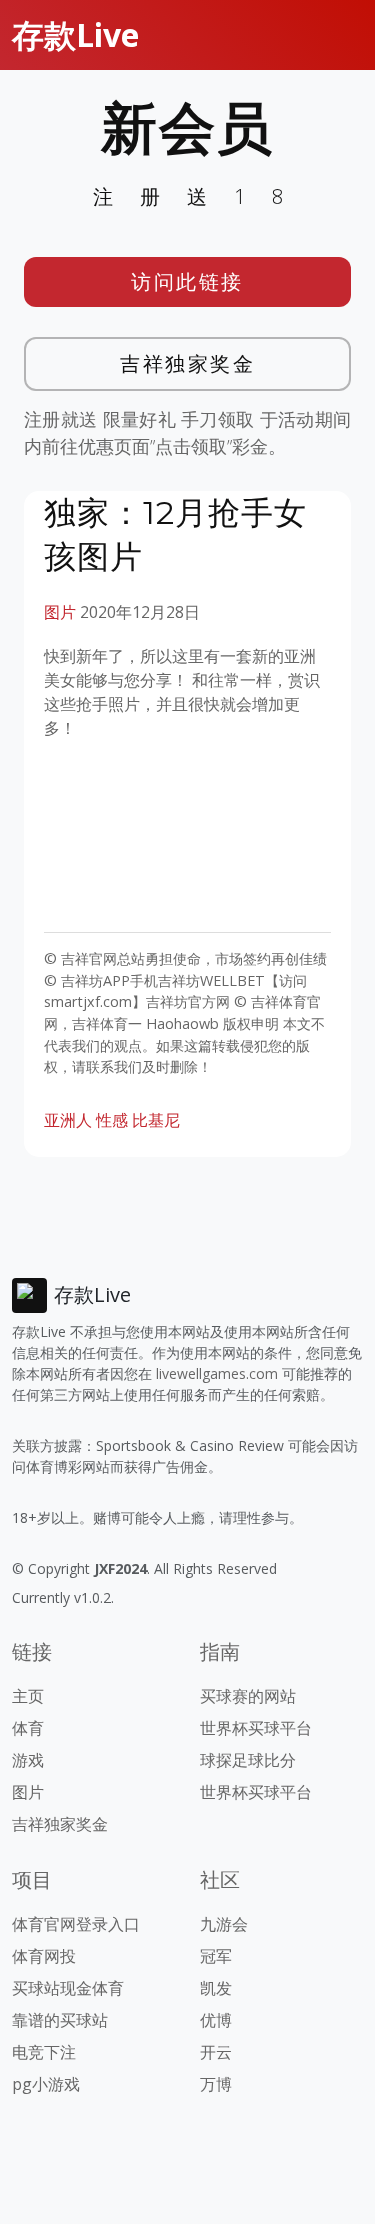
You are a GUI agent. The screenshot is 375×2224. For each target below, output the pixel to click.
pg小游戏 (46, 2084)
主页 (28, 1696)
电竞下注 (44, 2052)
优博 (216, 2020)
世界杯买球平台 (256, 1728)
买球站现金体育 (68, 1988)
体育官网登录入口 (76, 1924)
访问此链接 (187, 281)
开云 (216, 2052)
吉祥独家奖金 (187, 363)
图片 (60, 612)
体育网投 (44, 1956)
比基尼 (156, 1120)
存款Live (75, 34)
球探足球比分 (248, 1760)
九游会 (224, 1924)
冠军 (216, 1956)
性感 (112, 1120)
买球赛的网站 (248, 1696)
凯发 (216, 1988)
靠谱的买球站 (60, 2020)
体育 (28, 1728)
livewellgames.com (217, 1373)
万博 (216, 2084)
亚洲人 (68, 1120)
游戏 (28, 1760)
